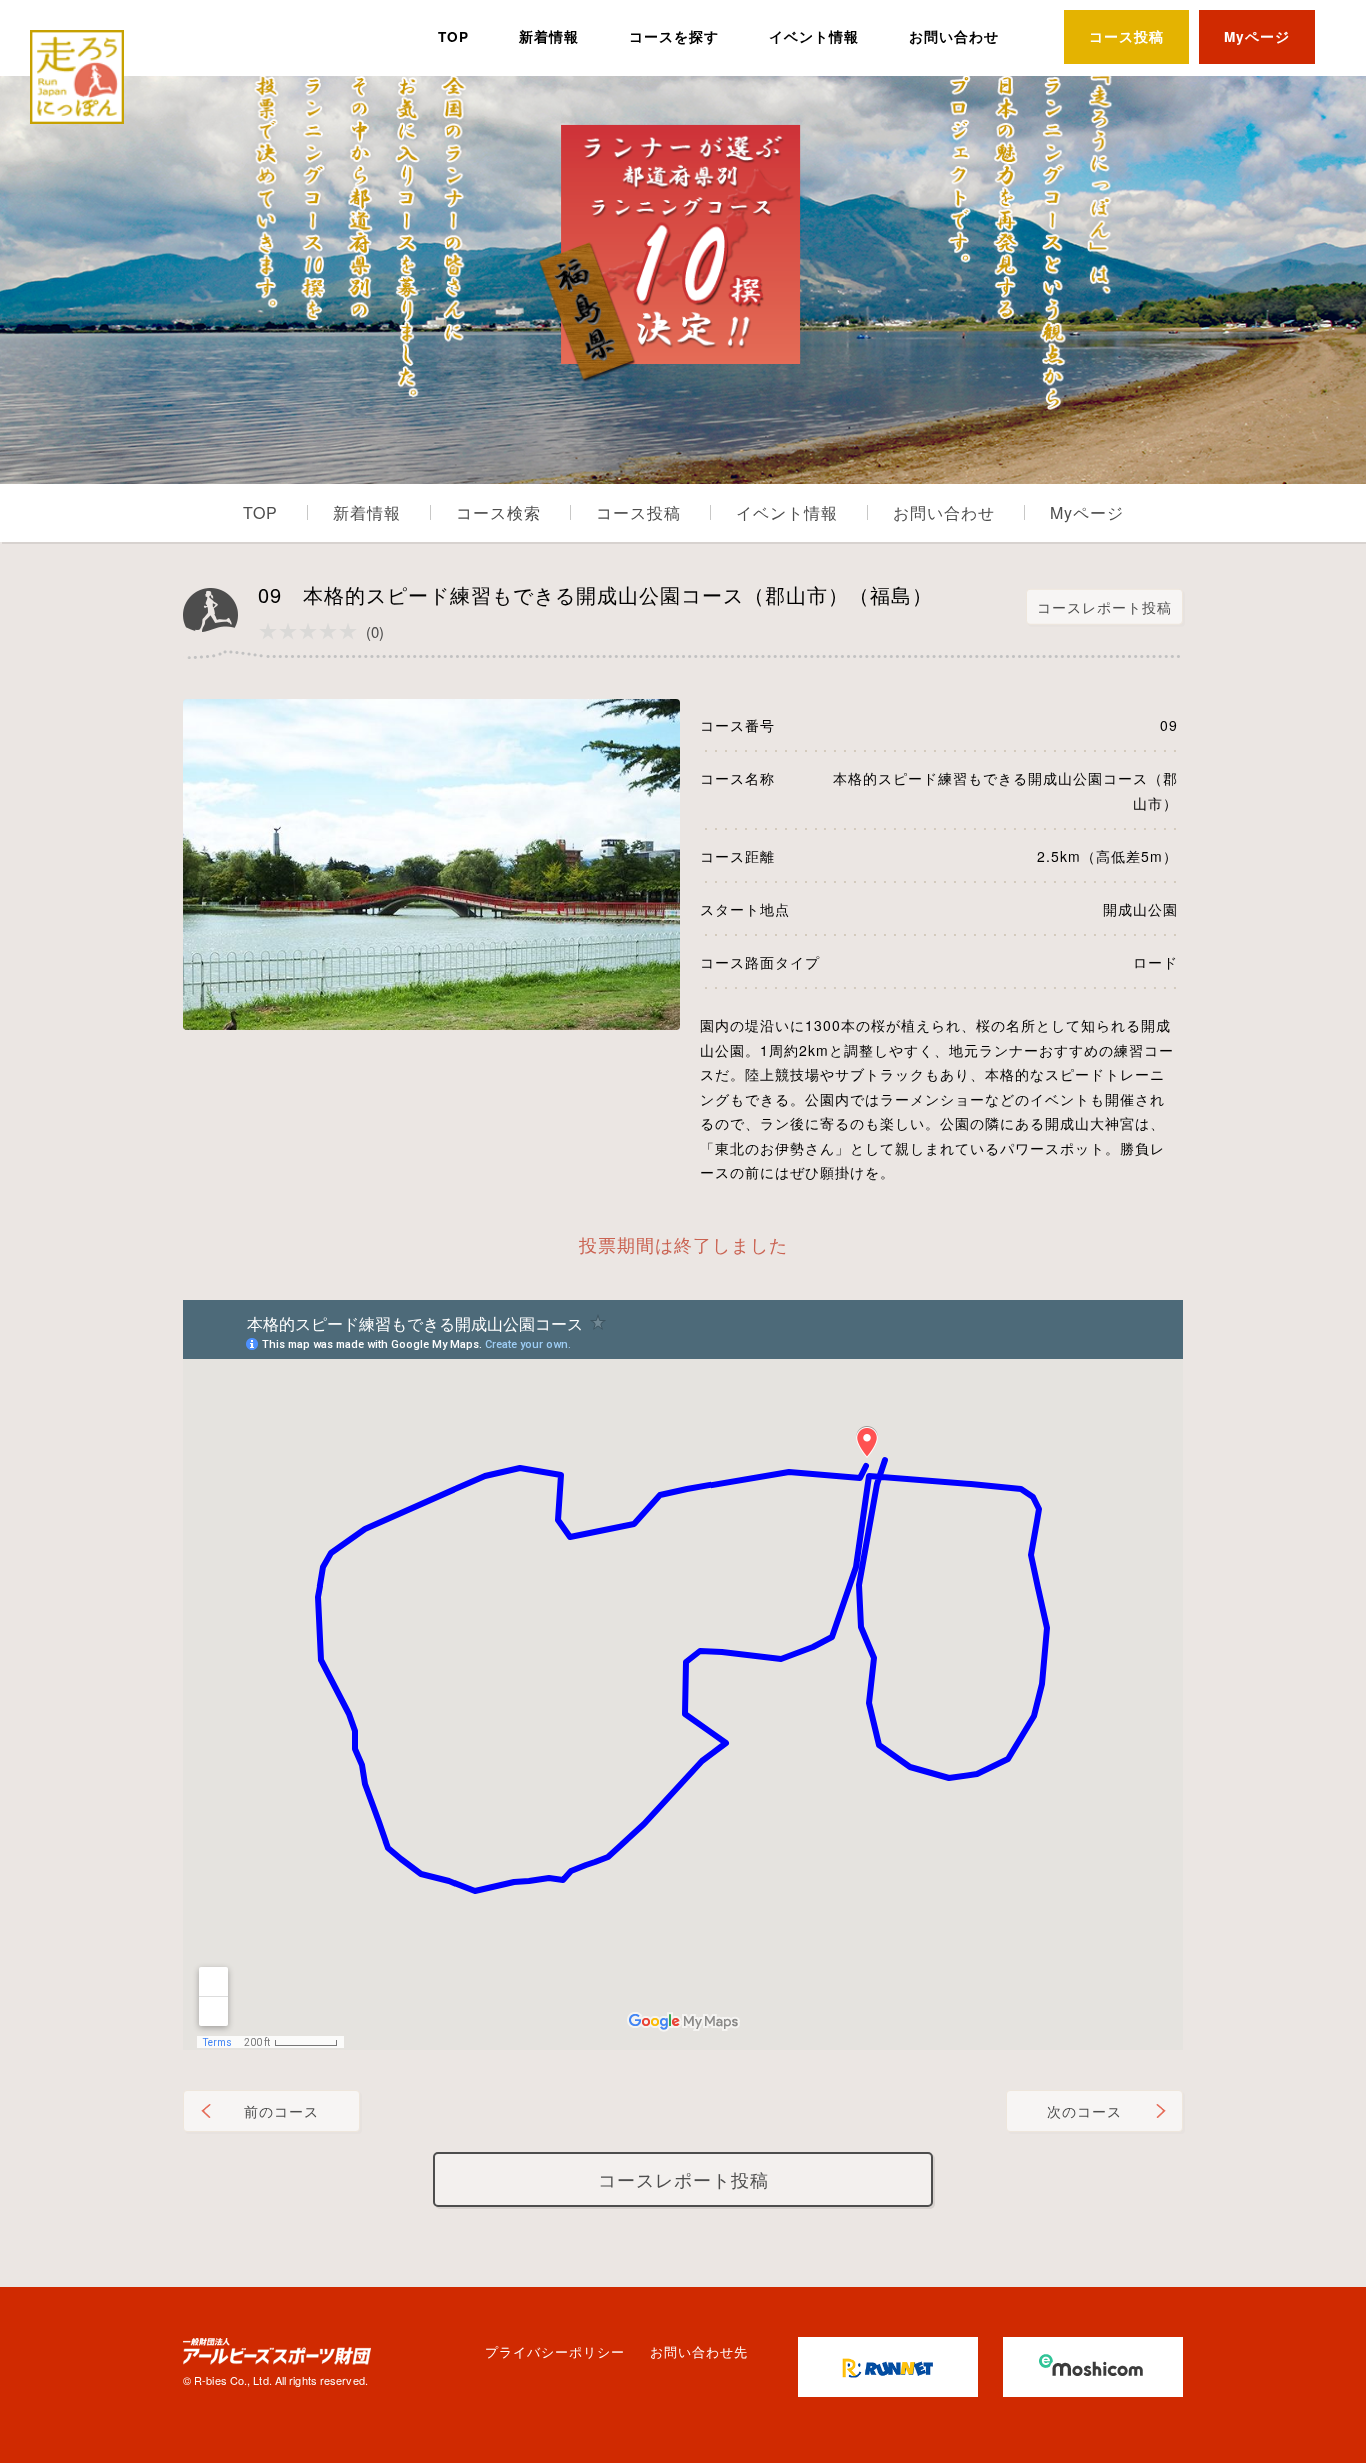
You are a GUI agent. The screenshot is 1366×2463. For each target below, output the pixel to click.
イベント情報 (814, 36)
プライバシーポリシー (555, 2351)
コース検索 (498, 512)
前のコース (281, 2111)
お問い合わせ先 (699, 2351)
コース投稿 (1126, 36)
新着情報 (549, 36)
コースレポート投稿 (1104, 607)
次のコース (1084, 2111)
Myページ (1257, 36)
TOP (453, 36)
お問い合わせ (954, 36)
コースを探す (674, 36)
